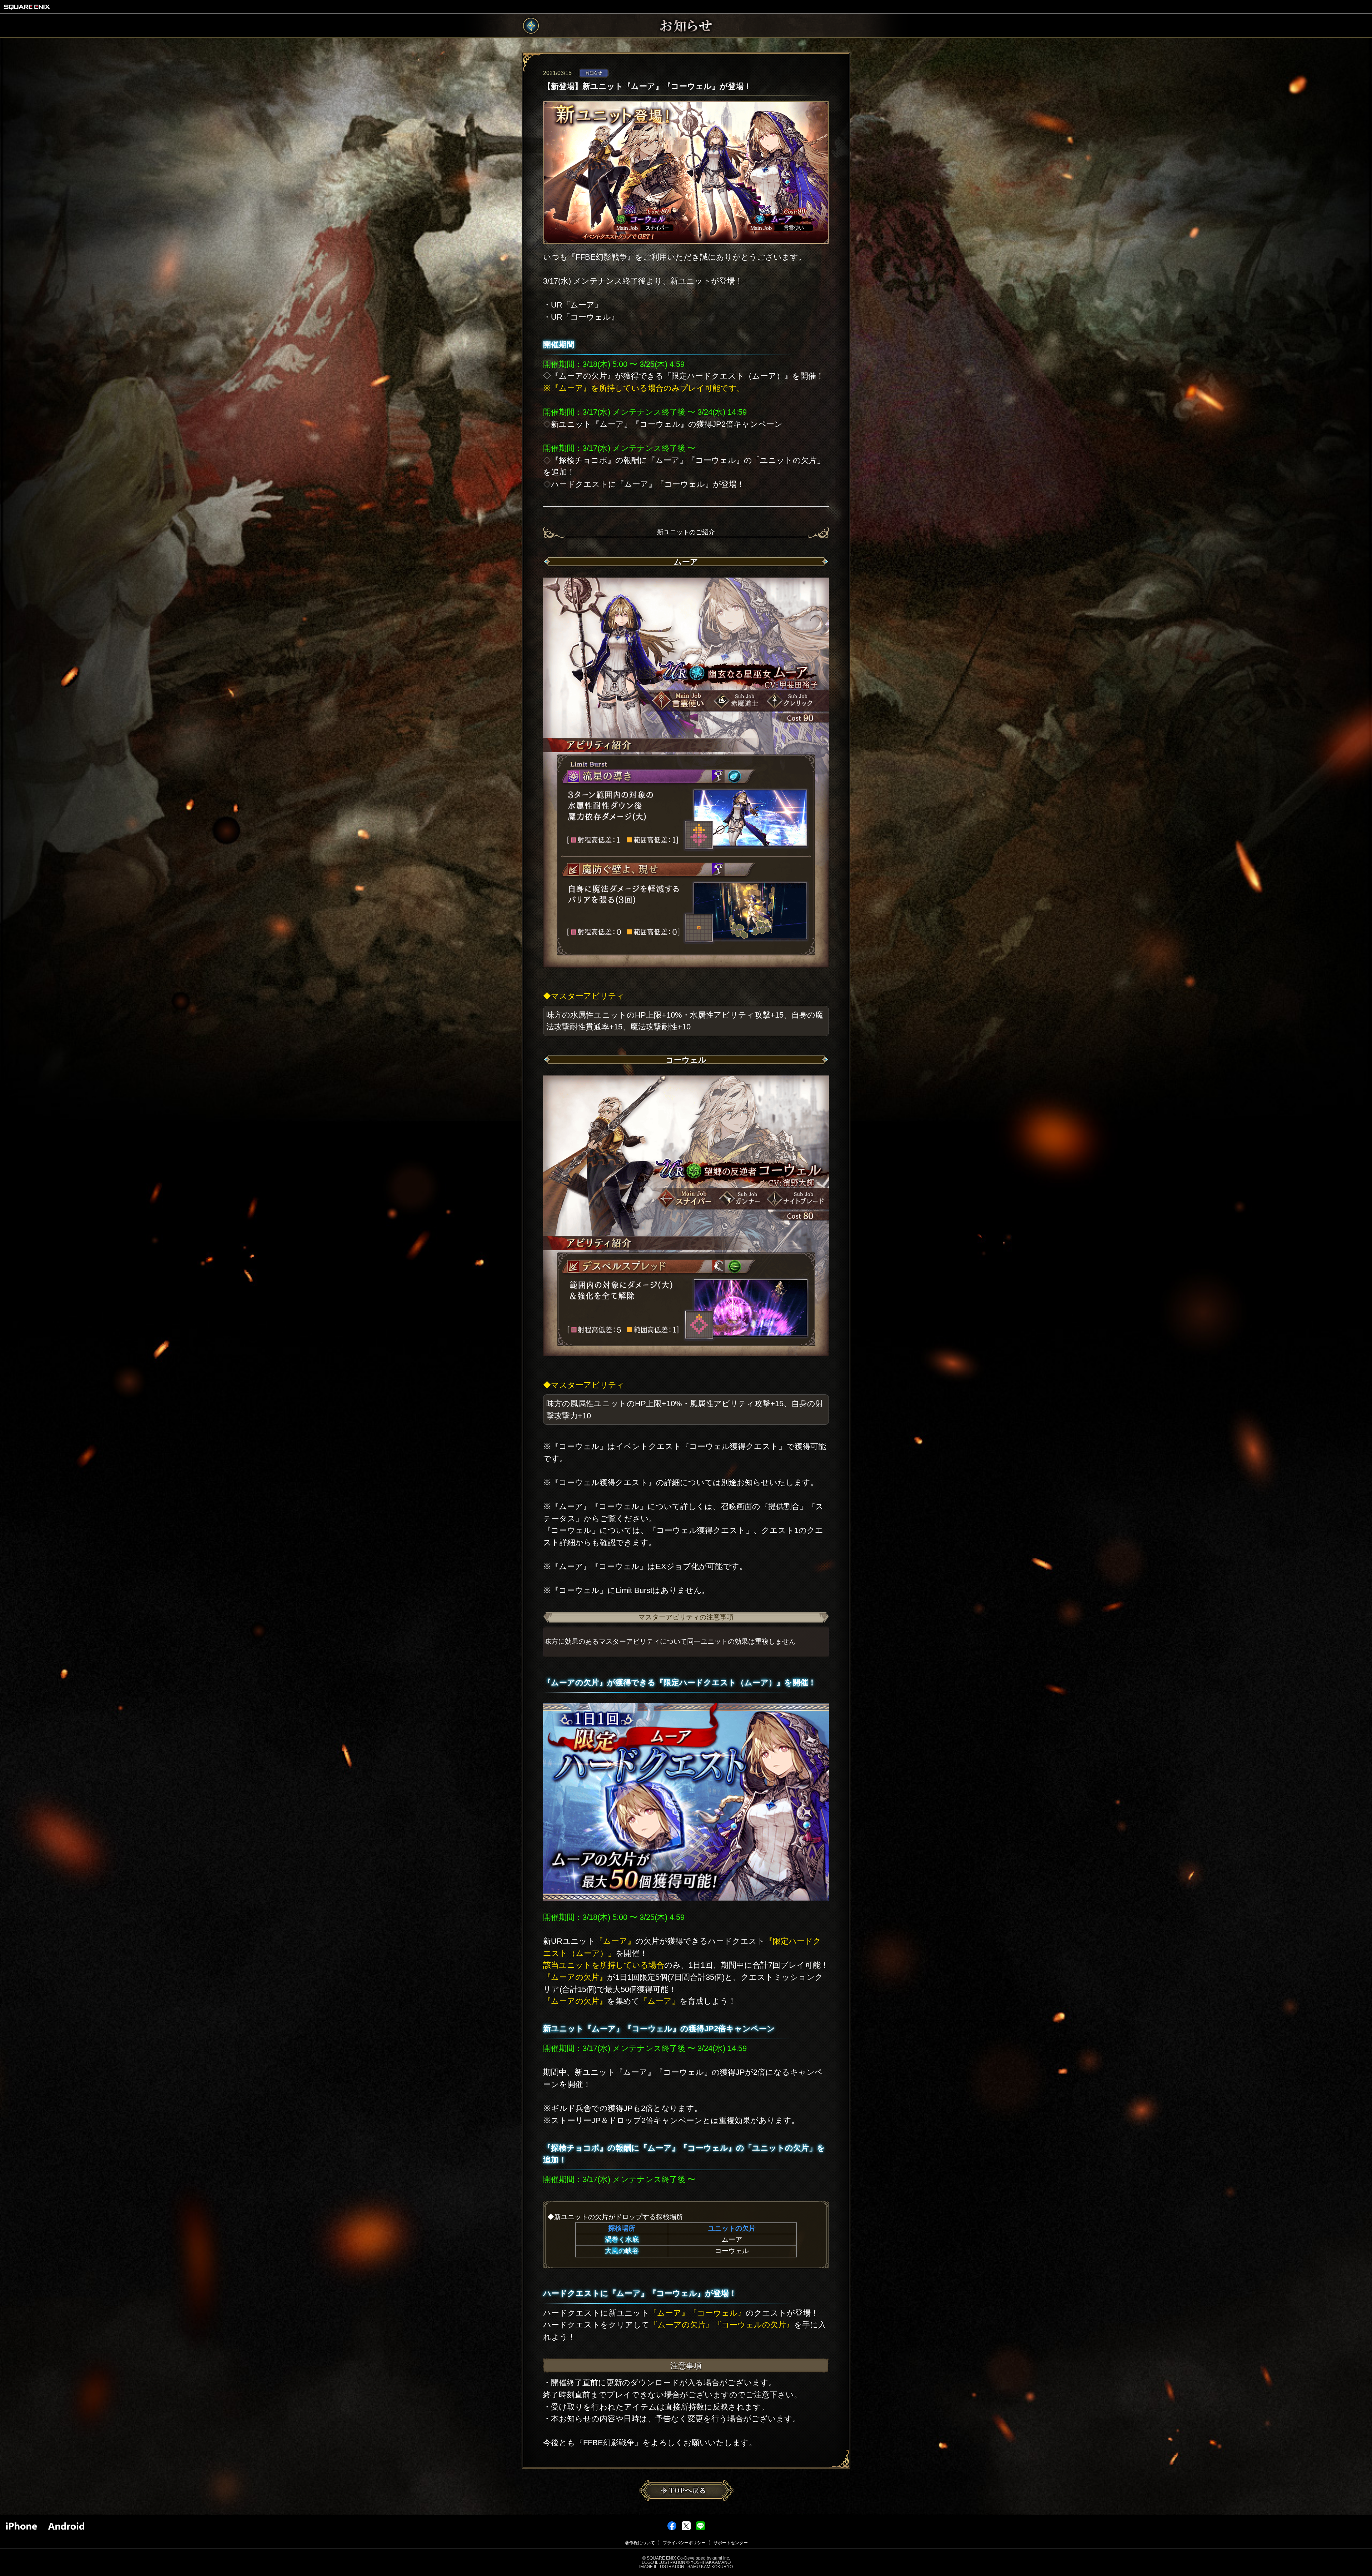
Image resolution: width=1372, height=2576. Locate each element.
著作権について (640, 2543)
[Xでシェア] (686, 2529)
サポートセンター (731, 2543)
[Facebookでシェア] (672, 2529)
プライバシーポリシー (684, 2543)
